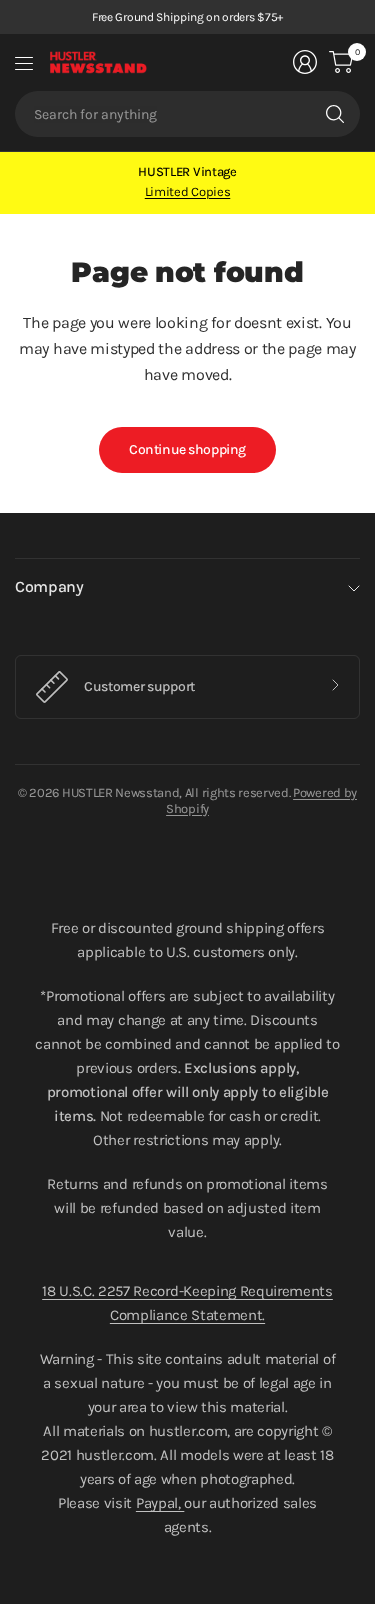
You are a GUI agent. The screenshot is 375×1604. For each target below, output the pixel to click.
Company (49, 586)
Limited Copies (188, 191)
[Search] (335, 114)
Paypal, (160, 1503)
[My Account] (305, 62)
